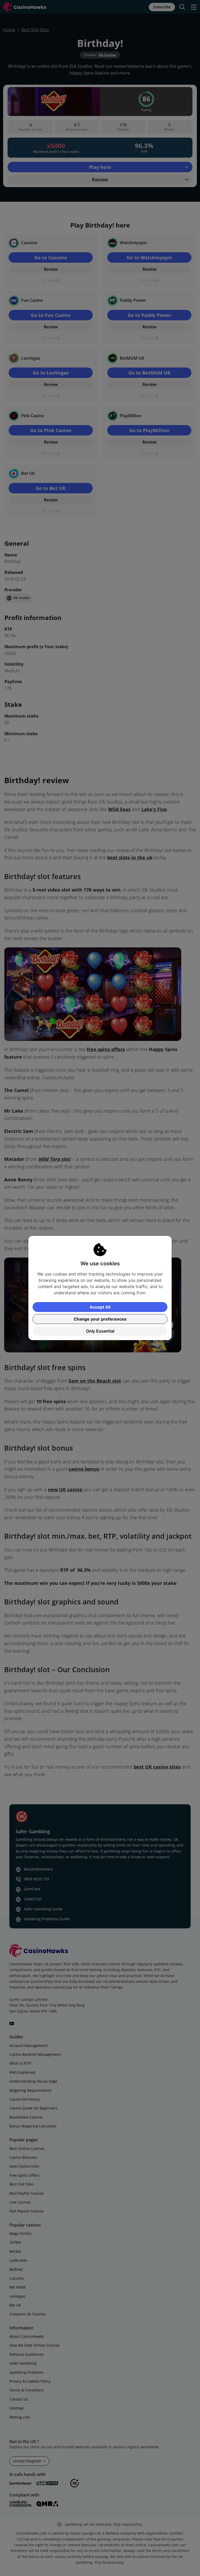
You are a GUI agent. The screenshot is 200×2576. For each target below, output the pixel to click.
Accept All (100, 1307)
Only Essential (100, 1331)
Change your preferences (100, 1319)
